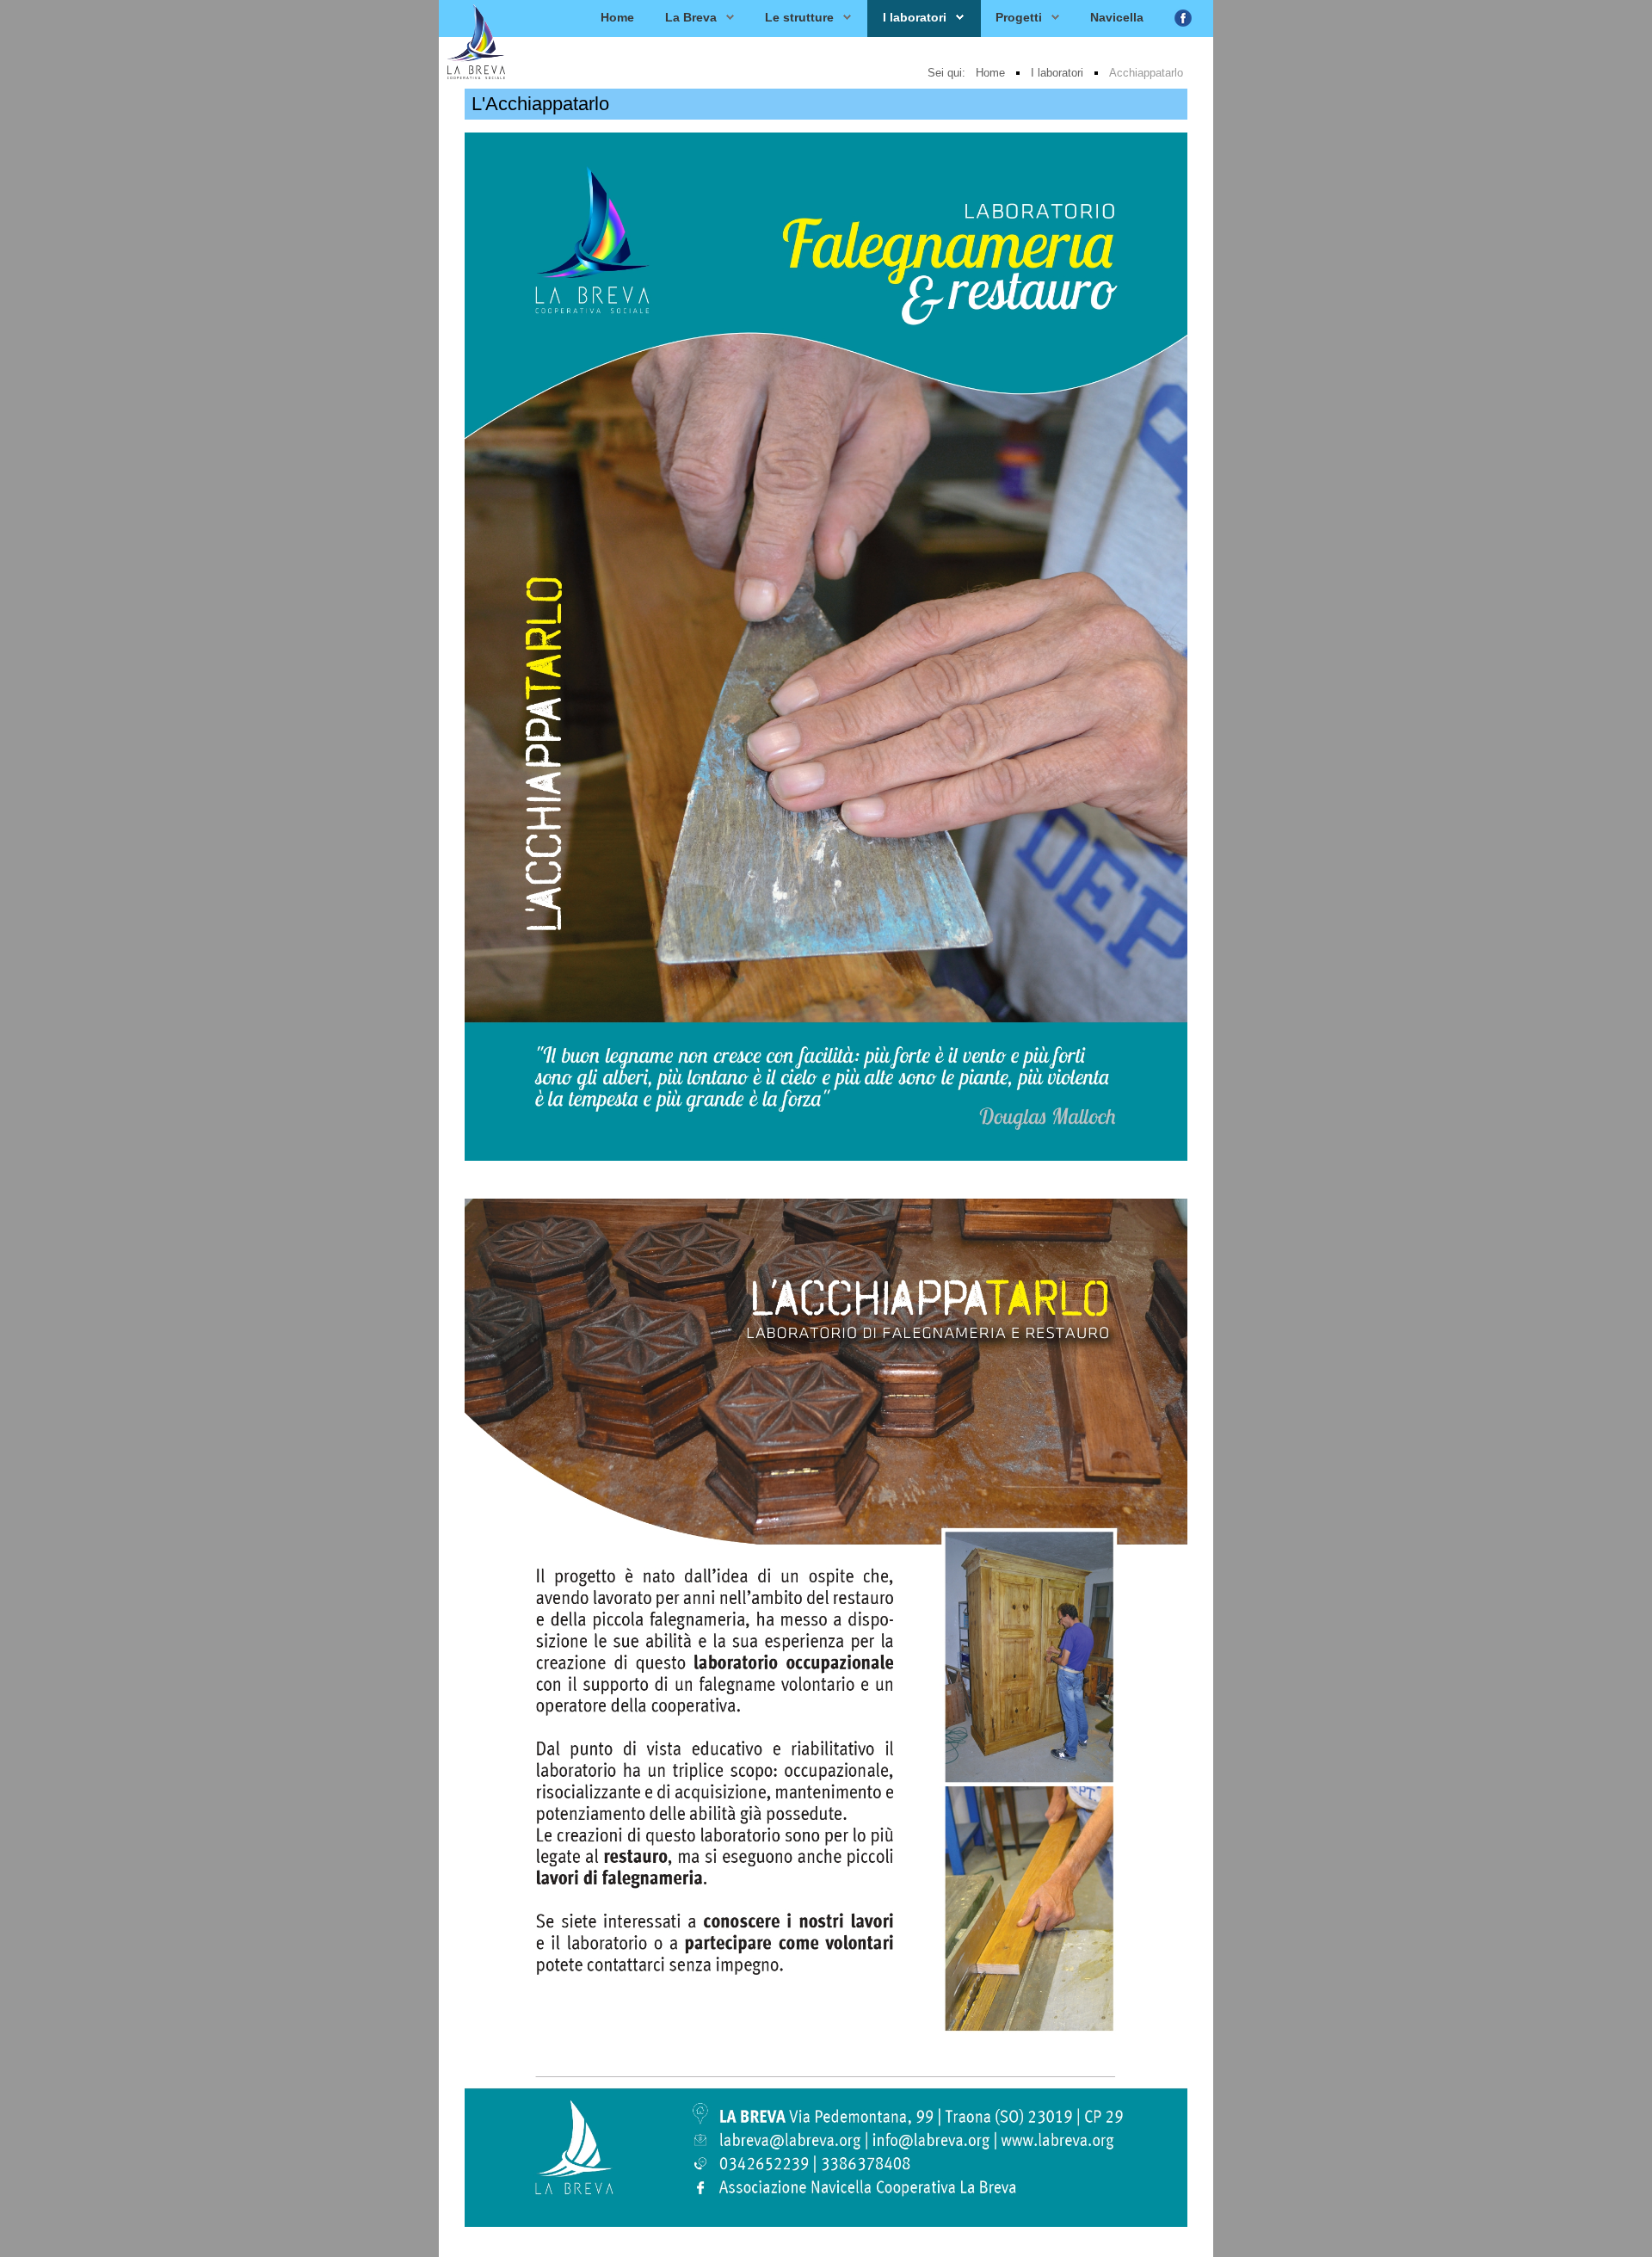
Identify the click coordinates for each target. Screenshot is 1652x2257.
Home (617, 17)
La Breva (691, 17)
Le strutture (799, 17)
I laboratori (915, 17)
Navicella (1117, 17)
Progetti (1019, 17)
